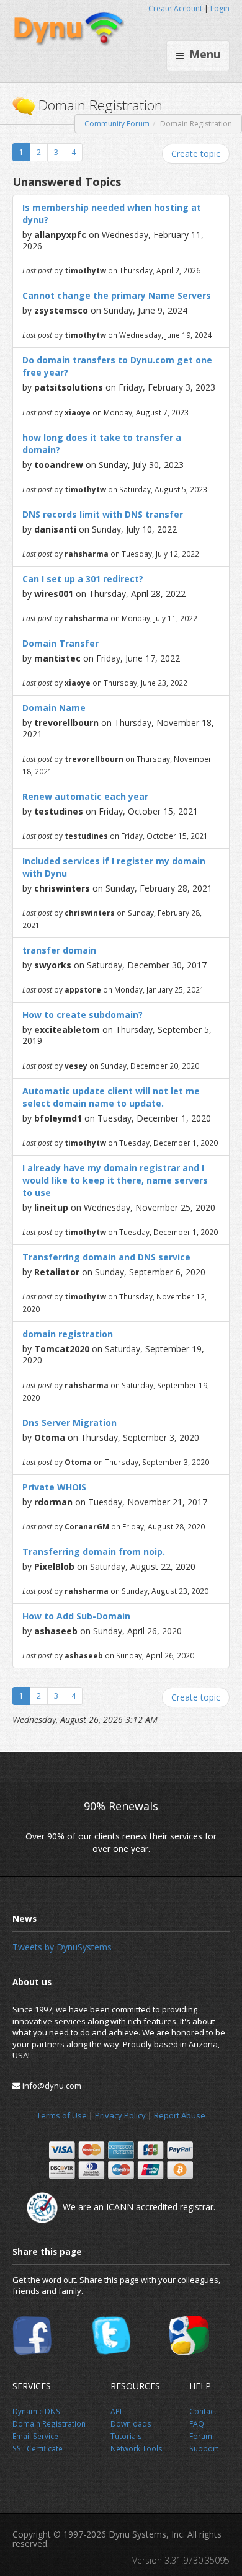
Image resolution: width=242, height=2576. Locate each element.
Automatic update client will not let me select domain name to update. (111, 1097)
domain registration (68, 1334)
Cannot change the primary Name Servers (117, 295)
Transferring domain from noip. (94, 1551)
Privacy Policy (120, 2115)
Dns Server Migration (69, 1423)
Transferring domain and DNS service (106, 1257)
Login (220, 8)
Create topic (196, 153)
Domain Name (54, 708)
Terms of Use (62, 2115)
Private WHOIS (54, 1487)
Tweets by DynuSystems (62, 1947)
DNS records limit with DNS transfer (103, 514)
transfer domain (59, 950)
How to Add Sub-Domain (76, 1616)
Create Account (175, 8)
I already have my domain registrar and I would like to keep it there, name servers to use (115, 1180)
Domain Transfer (60, 643)
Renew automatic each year (85, 796)
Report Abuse (180, 2115)
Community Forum (117, 124)
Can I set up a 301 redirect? (83, 579)
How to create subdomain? (83, 1015)
